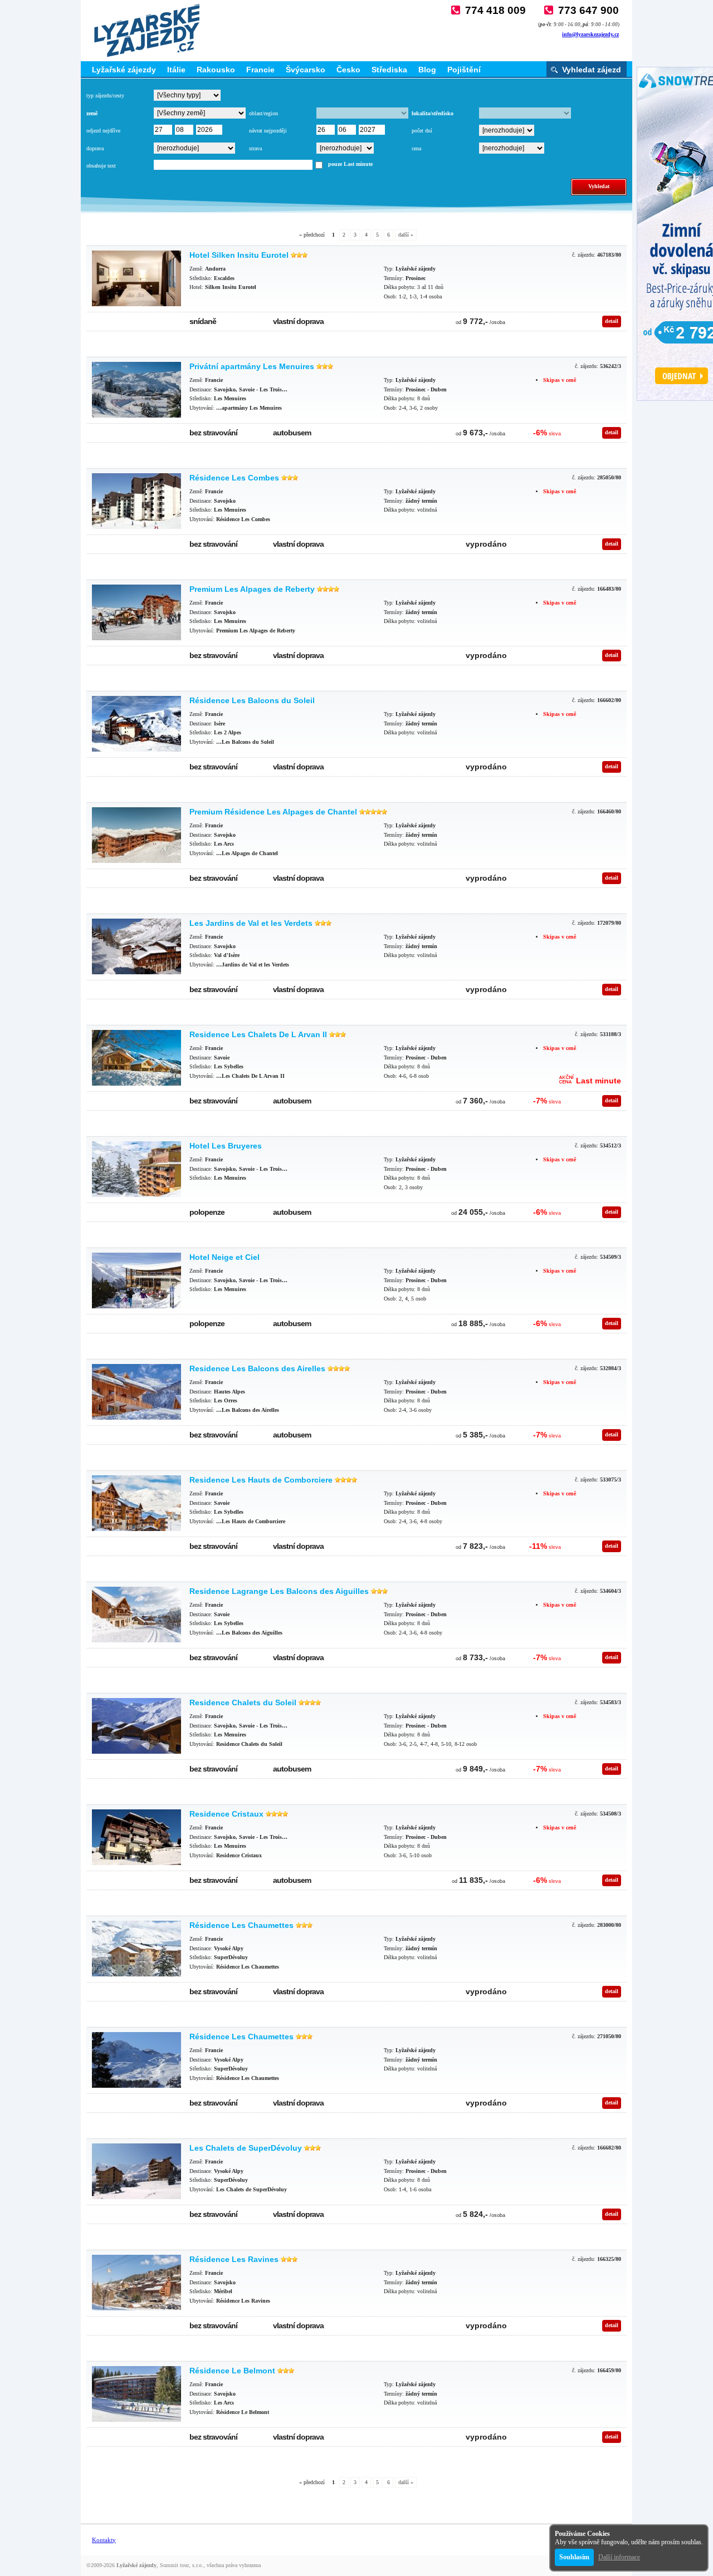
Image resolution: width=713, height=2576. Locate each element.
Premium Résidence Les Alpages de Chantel (273, 812)
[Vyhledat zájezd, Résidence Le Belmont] (136, 2394)
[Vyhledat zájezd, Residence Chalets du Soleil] (136, 1726)
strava (255, 148)
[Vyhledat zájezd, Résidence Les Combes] (136, 501)
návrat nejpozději (268, 131)
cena (416, 148)
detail (612, 321)
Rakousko (216, 70)
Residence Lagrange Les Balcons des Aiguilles (279, 1591)
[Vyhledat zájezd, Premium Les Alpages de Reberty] (136, 612)
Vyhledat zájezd (592, 70)
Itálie (176, 70)
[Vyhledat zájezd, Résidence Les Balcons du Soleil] (136, 724)
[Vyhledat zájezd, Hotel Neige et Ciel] (136, 1280)
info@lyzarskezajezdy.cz (590, 34)
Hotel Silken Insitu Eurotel (239, 255)
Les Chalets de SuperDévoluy (246, 2148)
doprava (95, 148)
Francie (260, 70)
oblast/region (263, 113)
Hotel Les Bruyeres (226, 1146)
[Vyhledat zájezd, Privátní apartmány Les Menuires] (136, 390)
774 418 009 (495, 10)
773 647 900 (589, 10)
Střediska (389, 70)
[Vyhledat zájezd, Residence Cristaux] (136, 1837)
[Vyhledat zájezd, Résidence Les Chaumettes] (136, 1949)
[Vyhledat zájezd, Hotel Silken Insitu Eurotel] (136, 278)
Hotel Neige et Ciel (224, 1257)
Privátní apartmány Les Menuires (252, 366)
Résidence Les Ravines (234, 2259)
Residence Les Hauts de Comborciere (261, 1480)
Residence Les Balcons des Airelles (257, 1368)
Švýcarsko (306, 70)
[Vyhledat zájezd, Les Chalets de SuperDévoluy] (136, 2171)
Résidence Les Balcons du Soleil (252, 700)
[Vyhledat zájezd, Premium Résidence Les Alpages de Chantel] (136, 835)
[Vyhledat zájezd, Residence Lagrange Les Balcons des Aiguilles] (136, 1615)
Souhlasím (574, 2557)
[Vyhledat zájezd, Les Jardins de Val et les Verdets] (136, 946)
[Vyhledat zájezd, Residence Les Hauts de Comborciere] (136, 1503)
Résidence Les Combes (234, 478)
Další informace (619, 2557)
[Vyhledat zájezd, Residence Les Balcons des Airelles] (136, 1392)
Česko (348, 70)
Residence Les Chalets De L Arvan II (258, 1034)
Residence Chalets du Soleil (243, 1702)
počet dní (422, 131)
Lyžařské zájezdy (124, 70)
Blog (427, 70)
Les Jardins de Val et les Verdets (251, 923)
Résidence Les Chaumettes (241, 1925)
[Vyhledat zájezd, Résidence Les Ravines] (136, 2283)
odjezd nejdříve (103, 131)
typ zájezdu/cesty (105, 95)
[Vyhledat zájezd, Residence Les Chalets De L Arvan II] (136, 1058)
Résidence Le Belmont (232, 2371)
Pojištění (464, 70)
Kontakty (104, 2540)
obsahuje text (101, 166)
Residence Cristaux (226, 1814)
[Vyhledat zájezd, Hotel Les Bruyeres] (136, 1169)
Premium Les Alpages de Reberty (252, 589)
